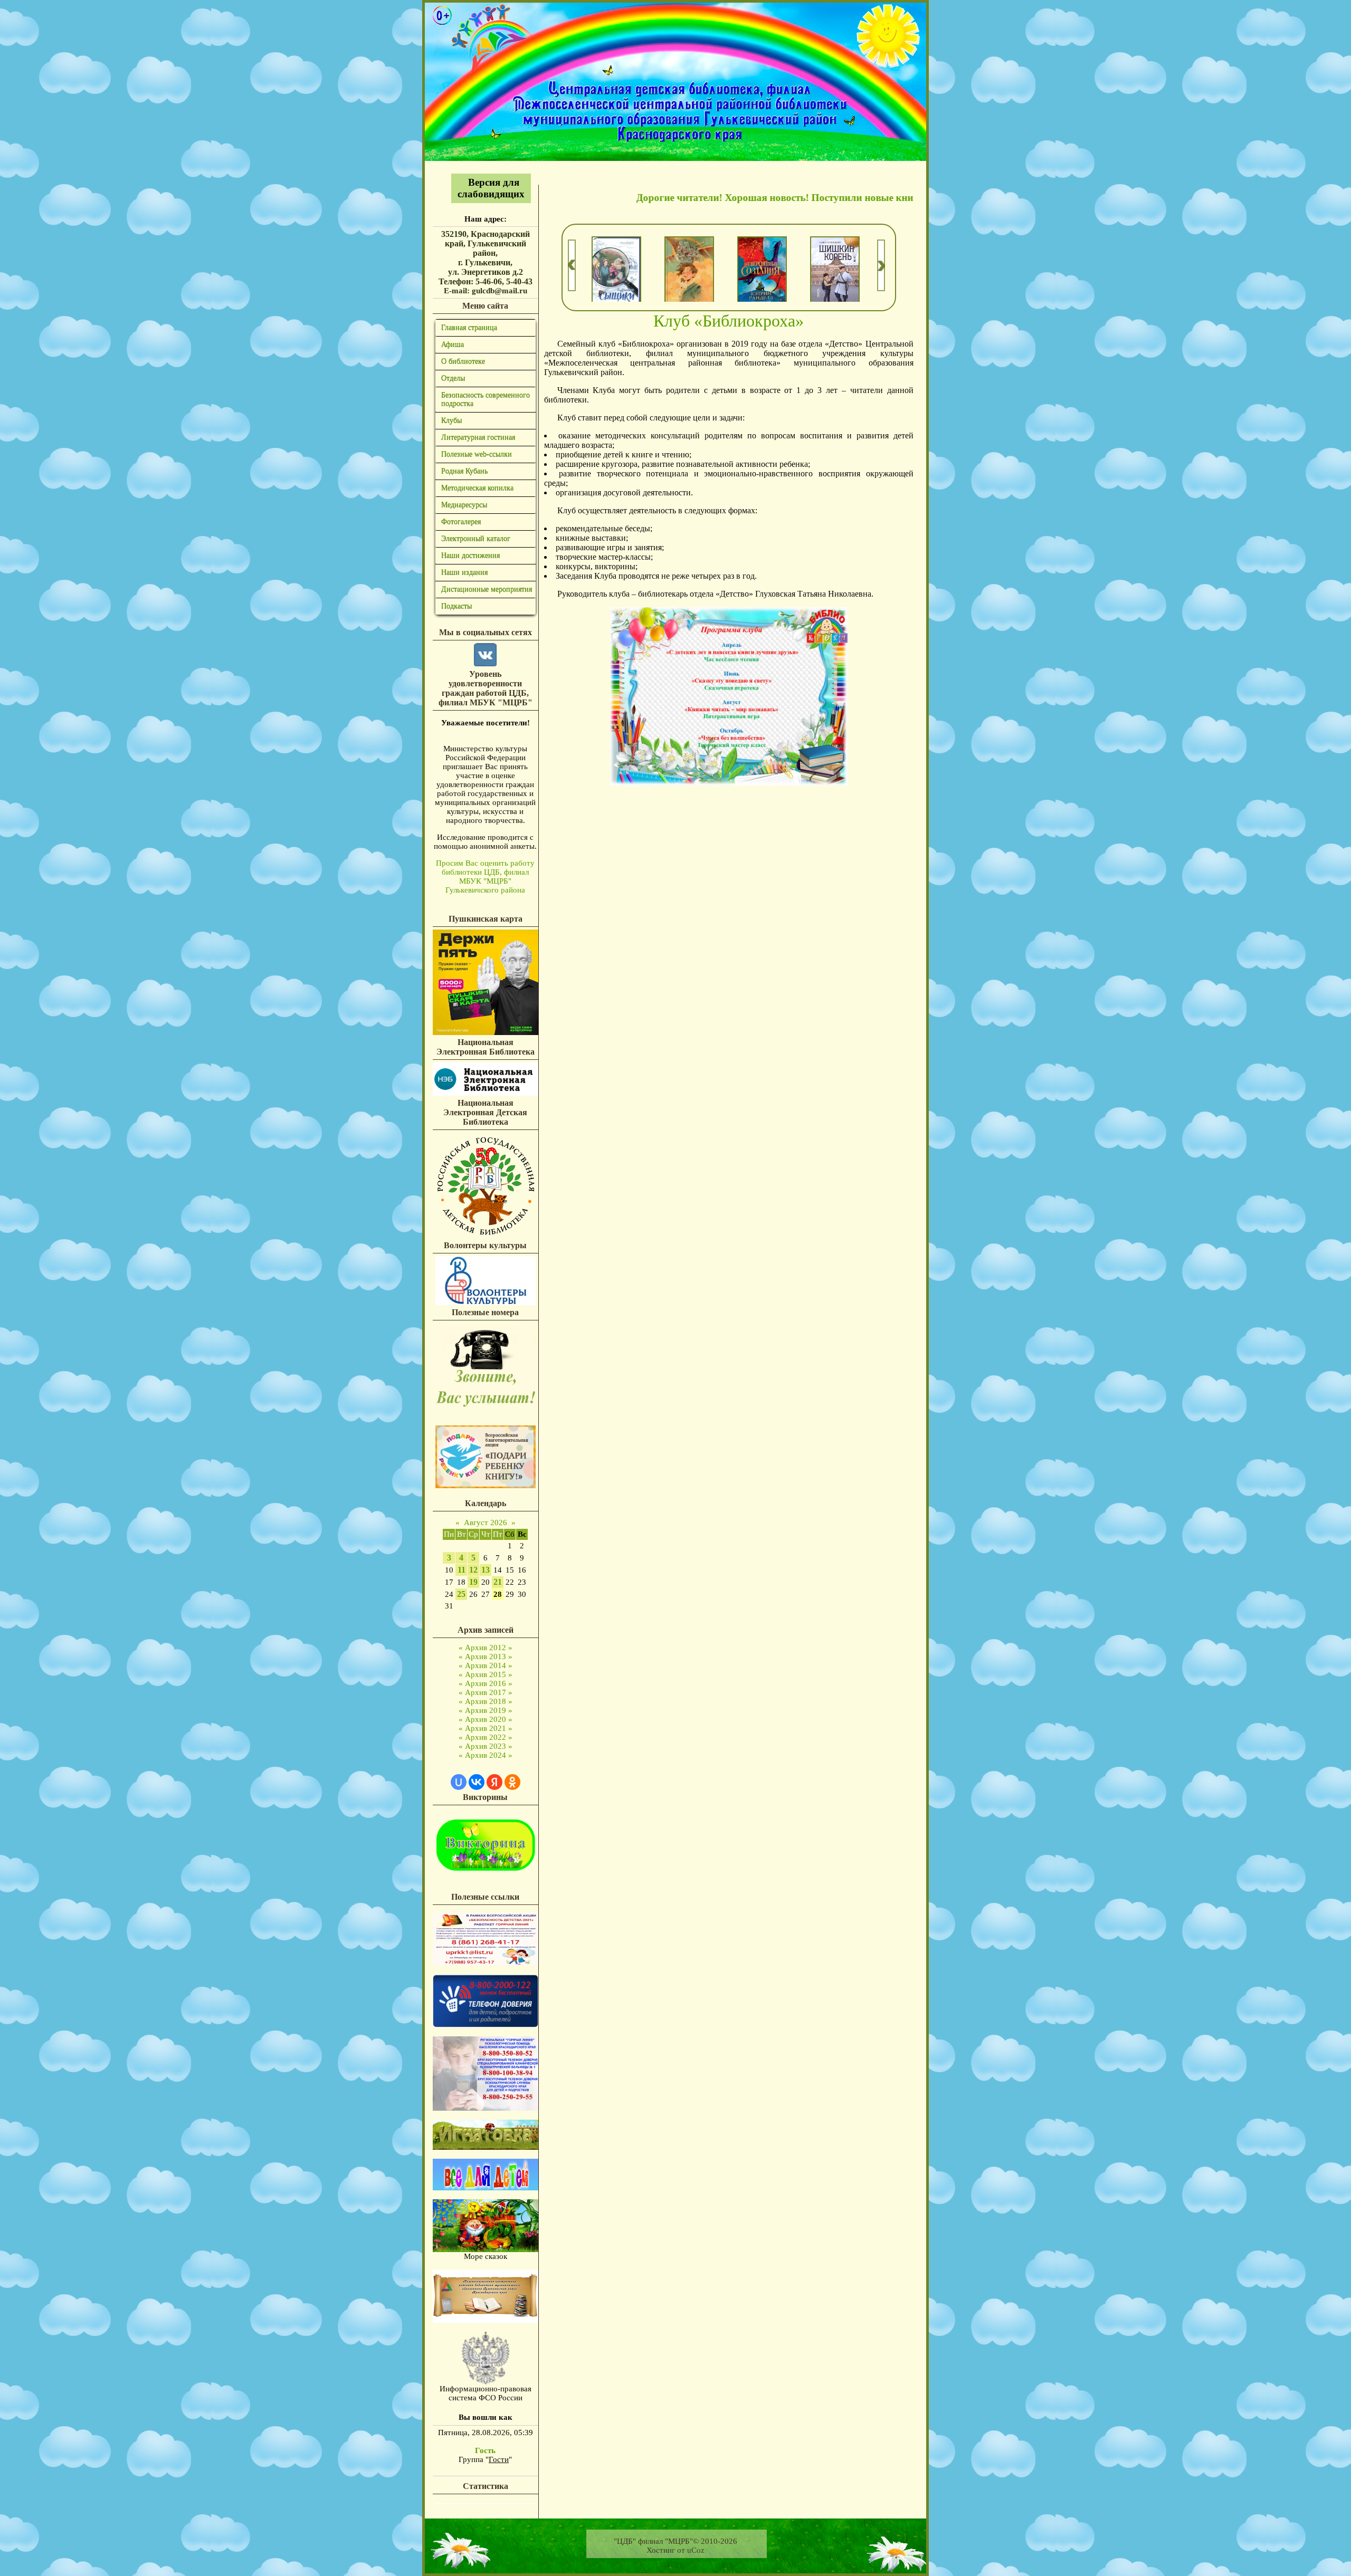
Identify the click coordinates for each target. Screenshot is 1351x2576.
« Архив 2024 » (486, 1755)
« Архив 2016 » (486, 1683)
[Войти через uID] (459, 1782)
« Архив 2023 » (486, 1746)
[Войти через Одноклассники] (512, 1782)
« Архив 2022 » (486, 1737)
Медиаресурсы (464, 505)
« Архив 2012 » (486, 1648)
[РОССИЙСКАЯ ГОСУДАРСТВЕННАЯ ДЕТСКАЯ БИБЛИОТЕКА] (486, 1236)
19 (473, 1582)
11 (462, 1570)
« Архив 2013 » (486, 1656)
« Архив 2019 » (486, 1710)
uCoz (696, 2550)
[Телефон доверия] (486, 2108)
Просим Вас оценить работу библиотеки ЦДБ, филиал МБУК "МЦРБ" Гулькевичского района (485, 877)
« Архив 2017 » (486, 1692)
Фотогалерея (461, 521)
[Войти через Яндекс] (494, 1782)
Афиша (453, 344)
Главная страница (469, 327)
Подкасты (456, 606)
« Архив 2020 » (486, 1719)
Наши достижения (470, 555)
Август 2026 (486, 1522)
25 (461, 1594)
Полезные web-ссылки (477, 454)
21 (498, 1582)
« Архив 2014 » (486, 1665)
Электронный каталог (476, 538)
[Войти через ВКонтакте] (477, 1782)
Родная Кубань (464, 471)
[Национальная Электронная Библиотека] (486, 1093)
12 (473, 1570)
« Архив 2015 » (486, 1674)
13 (486, 1570)
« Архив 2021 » (486, 1728)
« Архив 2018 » (486, 1701)
